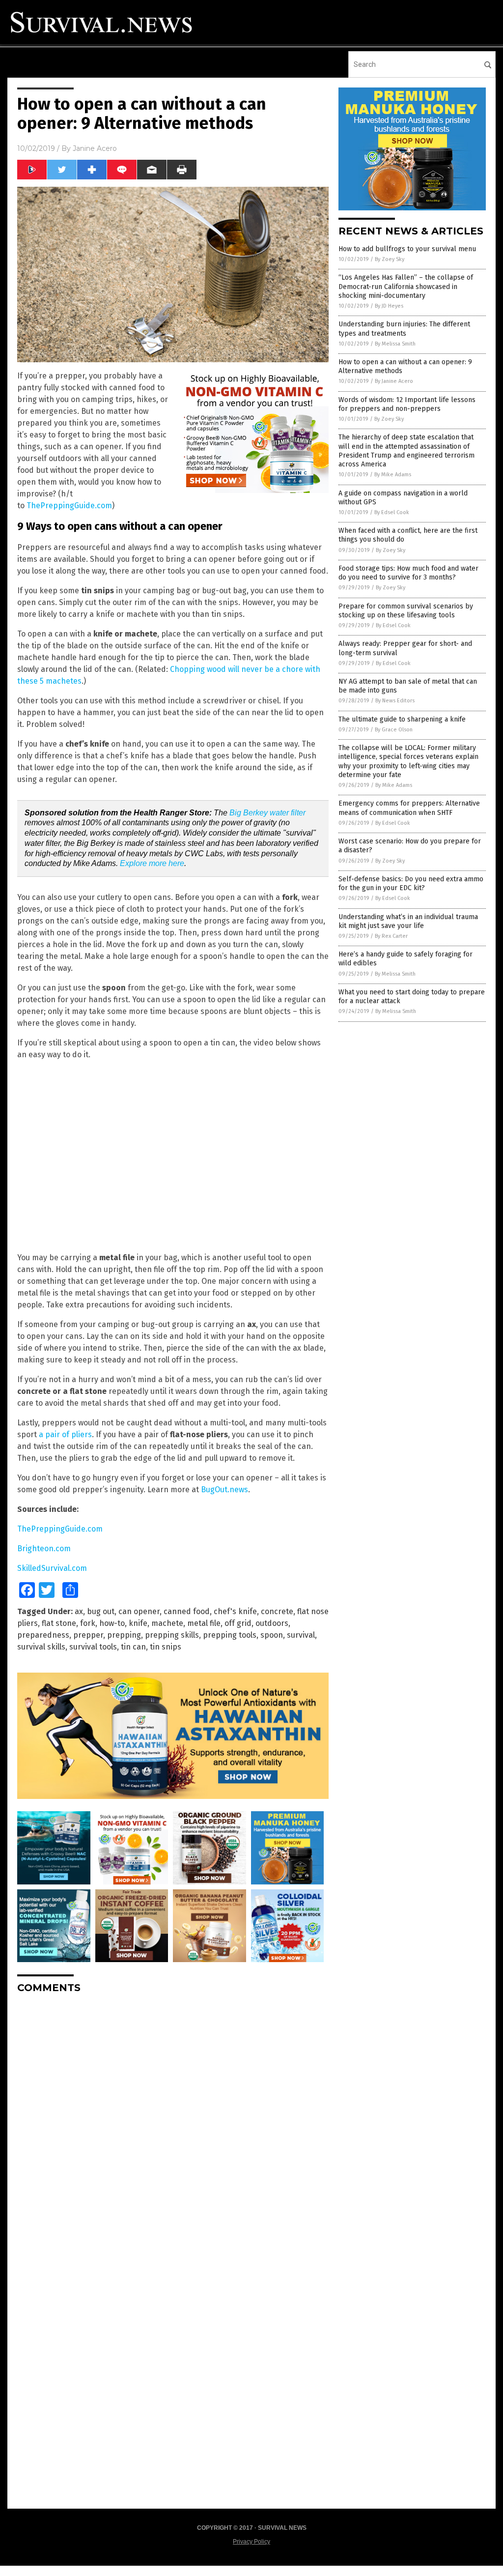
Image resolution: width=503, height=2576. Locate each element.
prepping (124, 1635)
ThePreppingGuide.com (69, 506)
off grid (238, 1623)
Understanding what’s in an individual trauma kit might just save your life (408, 921)
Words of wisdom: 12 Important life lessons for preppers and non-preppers (407, 404)
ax (79, 1611)
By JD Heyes (389, 306)
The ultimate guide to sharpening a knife (402, 719)
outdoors (272, 1623)
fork (88, 1623)
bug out (101, 1611)
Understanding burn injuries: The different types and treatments (404, 329)
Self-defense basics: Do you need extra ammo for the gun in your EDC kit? (411, 883)
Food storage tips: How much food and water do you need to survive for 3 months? (408, 573)
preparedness (43, 1635)
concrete (277, 1611)
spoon (272, 1635)
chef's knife (235, 1611)
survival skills (41, 1647)
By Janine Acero (394, 381)
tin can (133, 1647)
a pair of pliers (65, 1434)
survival (301, 1635)
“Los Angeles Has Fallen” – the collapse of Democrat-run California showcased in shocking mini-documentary (406, 286)
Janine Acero (95, 148)
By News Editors (395, 701)
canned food (187, 1611)
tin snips (166, 1647)
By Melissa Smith (395, 344)
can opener (139, 1611)
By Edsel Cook (392, 512)
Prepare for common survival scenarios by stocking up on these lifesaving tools (406, 611)
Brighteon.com (44, 1548)
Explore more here (152, 863)
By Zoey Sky (390, 259)
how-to (112, 1623)
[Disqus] (173, 2124)
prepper (88, 1635)
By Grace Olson (394, 730)
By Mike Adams (393, 475)
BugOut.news (224, 1490)
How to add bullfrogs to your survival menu (407, 249)
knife (138, 1623)
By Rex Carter (391, 936)
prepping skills (172, 1635)
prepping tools (230, 1635)
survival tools (93, 1647)
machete (167, 1623)
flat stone (59, 1623)
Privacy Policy (251, 2542)
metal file (204, 1623)
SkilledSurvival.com (52, 1568)
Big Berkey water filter (267, 813)
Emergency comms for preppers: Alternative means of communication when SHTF (409, 808)
